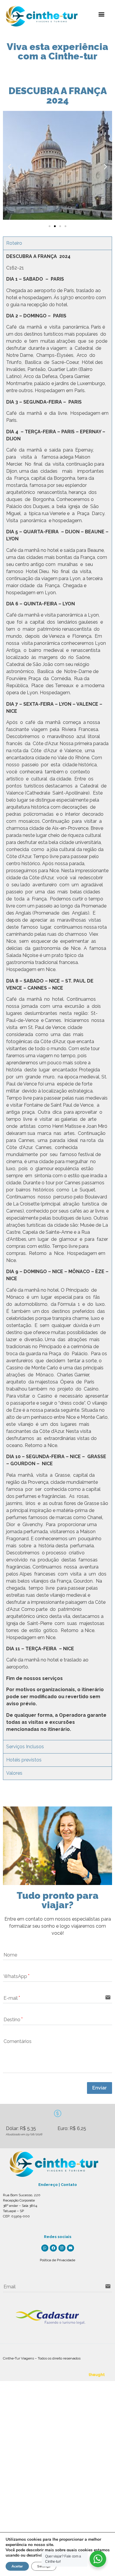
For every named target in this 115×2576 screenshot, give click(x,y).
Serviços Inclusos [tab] (25, 1747)
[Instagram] (62, 2248)
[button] (101, 14)
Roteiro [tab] (14, 243)
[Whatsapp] (45, 2248)
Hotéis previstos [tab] (24, 1760)
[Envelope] (70, 2248)
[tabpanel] (57, 995)
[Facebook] (53, 2248)
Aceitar (17, 2566)
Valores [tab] (14, 1773)
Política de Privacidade (57, 2260)
